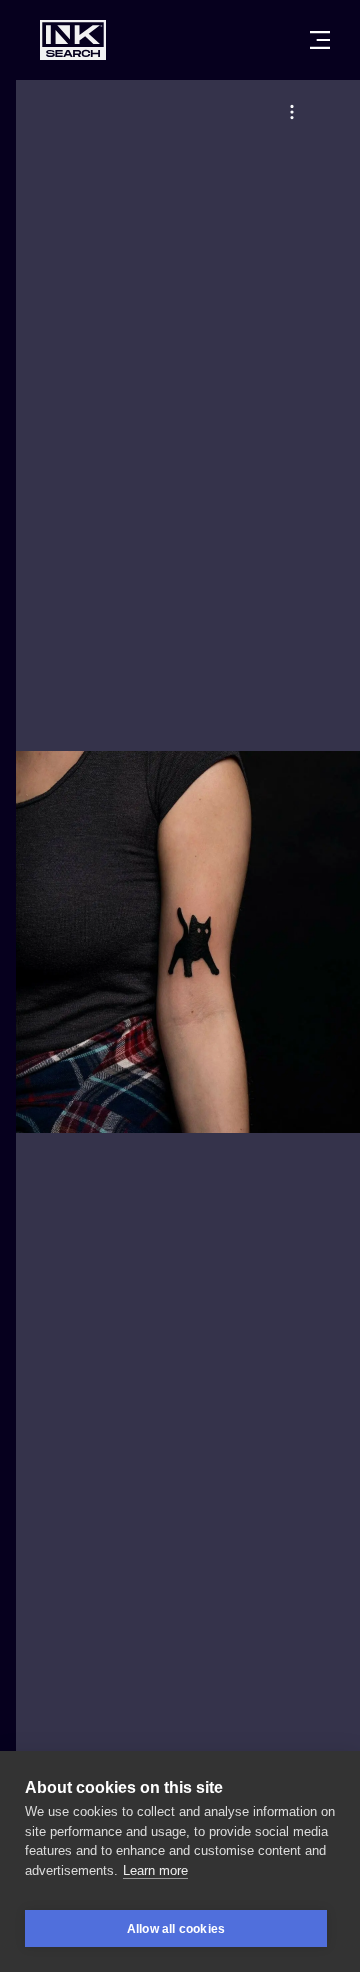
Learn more (155, 1870)
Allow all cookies (176, 1929)
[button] (292, 112)
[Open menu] (320, 40)
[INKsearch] (73, 40)
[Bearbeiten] (292, 112)
